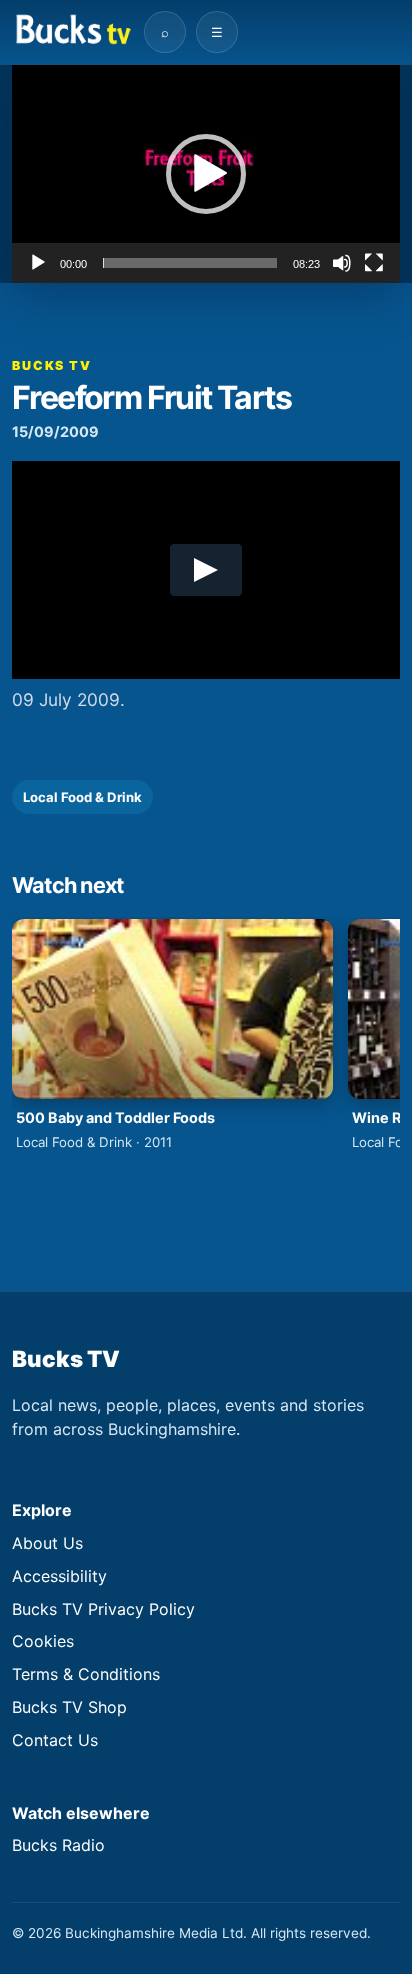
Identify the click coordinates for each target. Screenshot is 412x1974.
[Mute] (342, 263)
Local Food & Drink (82, 797)
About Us (47, 1543)
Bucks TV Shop (69, 1707)
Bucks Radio (58, 1845)
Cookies (43, 1641)
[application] (206, 174)
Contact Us (55, 1740)
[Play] (38, 263)
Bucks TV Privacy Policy (103, 1609)
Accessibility (59, 1576)
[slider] (190, 263)
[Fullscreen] (374, 263)
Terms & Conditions (86, 1674)
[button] (206, 174)
